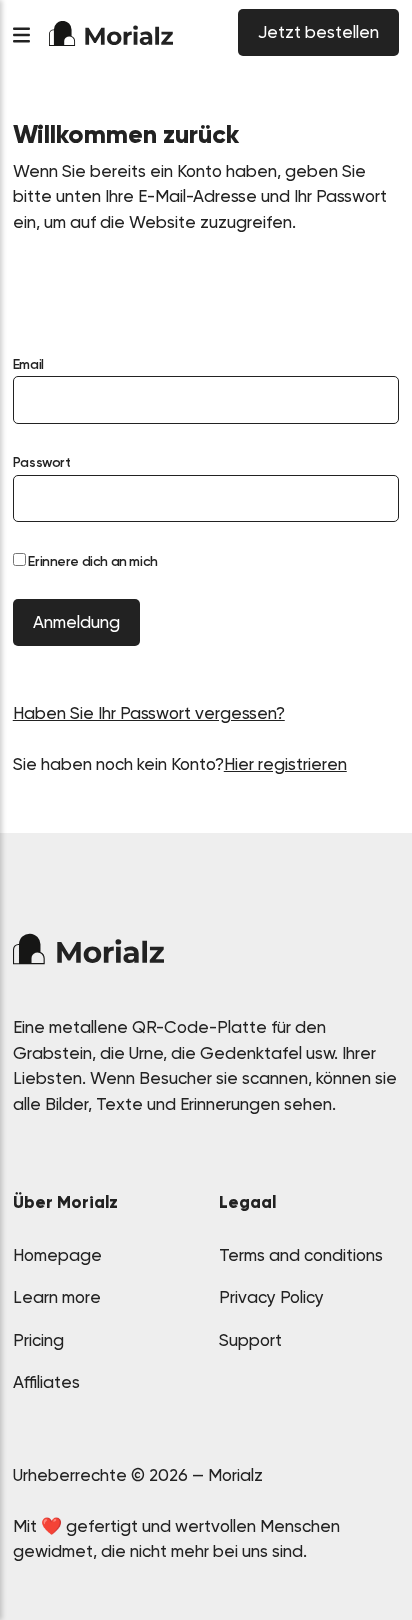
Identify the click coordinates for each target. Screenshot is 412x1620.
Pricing (38, 1340)
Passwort (42, 462)
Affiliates (46, 1382)
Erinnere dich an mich (92, 561)
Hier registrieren (285, 764)
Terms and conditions (301, 1255)
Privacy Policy (271, 1297)
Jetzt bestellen (318, 32)
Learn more (57, 1297)
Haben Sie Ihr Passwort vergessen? (149, 713)
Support (250, 1340)
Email (28, 364)
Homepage (57, 1255)
